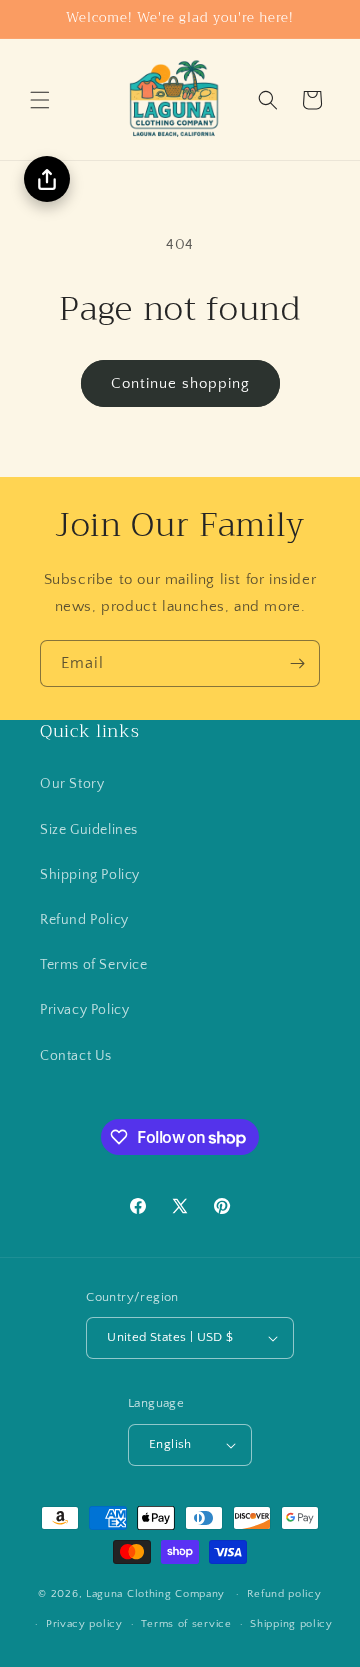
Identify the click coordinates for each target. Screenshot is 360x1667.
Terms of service (186, 1624)
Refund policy (284, 1594)
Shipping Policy (90, 875)
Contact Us (76, 1056)
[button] (40, 100)
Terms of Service (94, 965)
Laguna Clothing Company (155, 1594)
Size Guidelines (89, 830)
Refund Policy (84, 920)
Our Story (72, 784)
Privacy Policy (84, 1010)
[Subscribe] (297, 663)
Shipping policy (291, 1624)
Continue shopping (180, 383)
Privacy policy (84, 1624)
